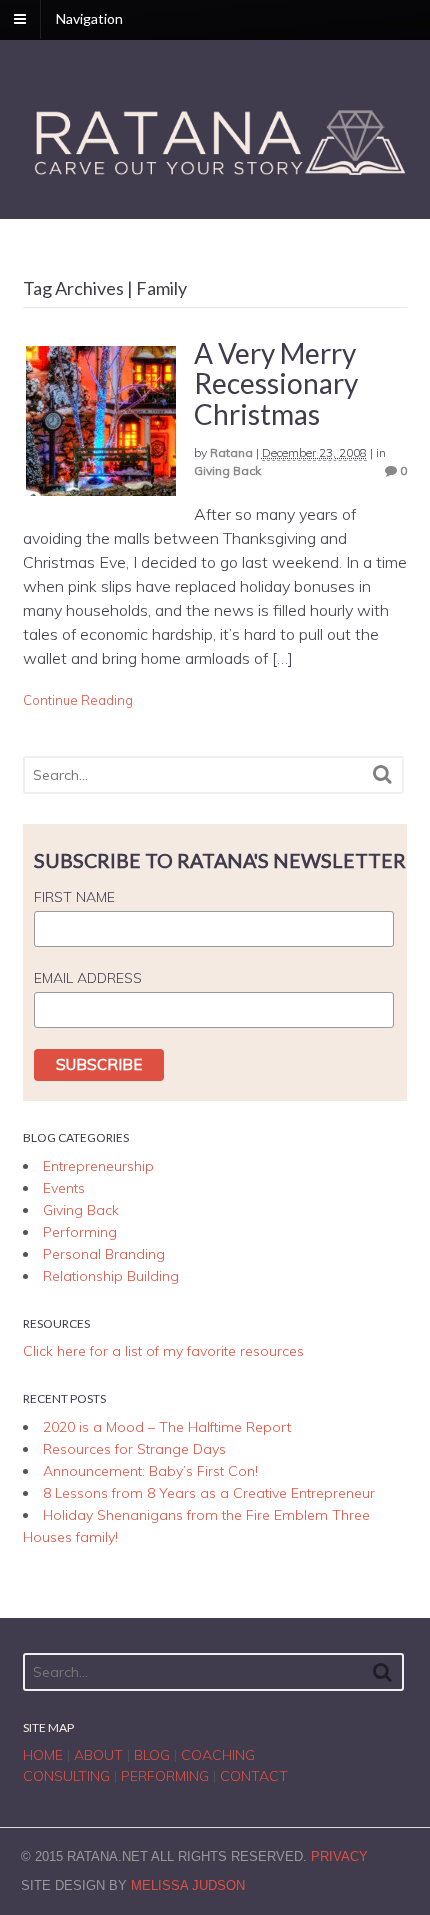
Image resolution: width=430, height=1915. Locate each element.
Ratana (231, 452)
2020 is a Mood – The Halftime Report (167, 1427)
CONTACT (254, 1776)
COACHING (218, 1755)
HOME (43, 1755)
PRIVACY (339, 1856)
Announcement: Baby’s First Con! (150, 1471)
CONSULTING (66, 1776)
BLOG (152, 1755)
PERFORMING (165, 1776)
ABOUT (98, 1755)
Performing (80, 1232)
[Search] (382, 774)
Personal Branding (104, 1254)
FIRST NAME (74, 897)
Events (64, 1188)
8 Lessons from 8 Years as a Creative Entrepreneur (209, 1493)
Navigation (89, 18)
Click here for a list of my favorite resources (163, 1351)
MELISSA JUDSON (188, 1885)
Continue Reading (78, 700)
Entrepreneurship (98, 1166)
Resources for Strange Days (134, 1449)
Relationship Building (111, 1276)
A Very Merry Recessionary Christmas (276, 384)
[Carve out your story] (215, 178)
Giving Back (227, 470)
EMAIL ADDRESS (88, 978)
